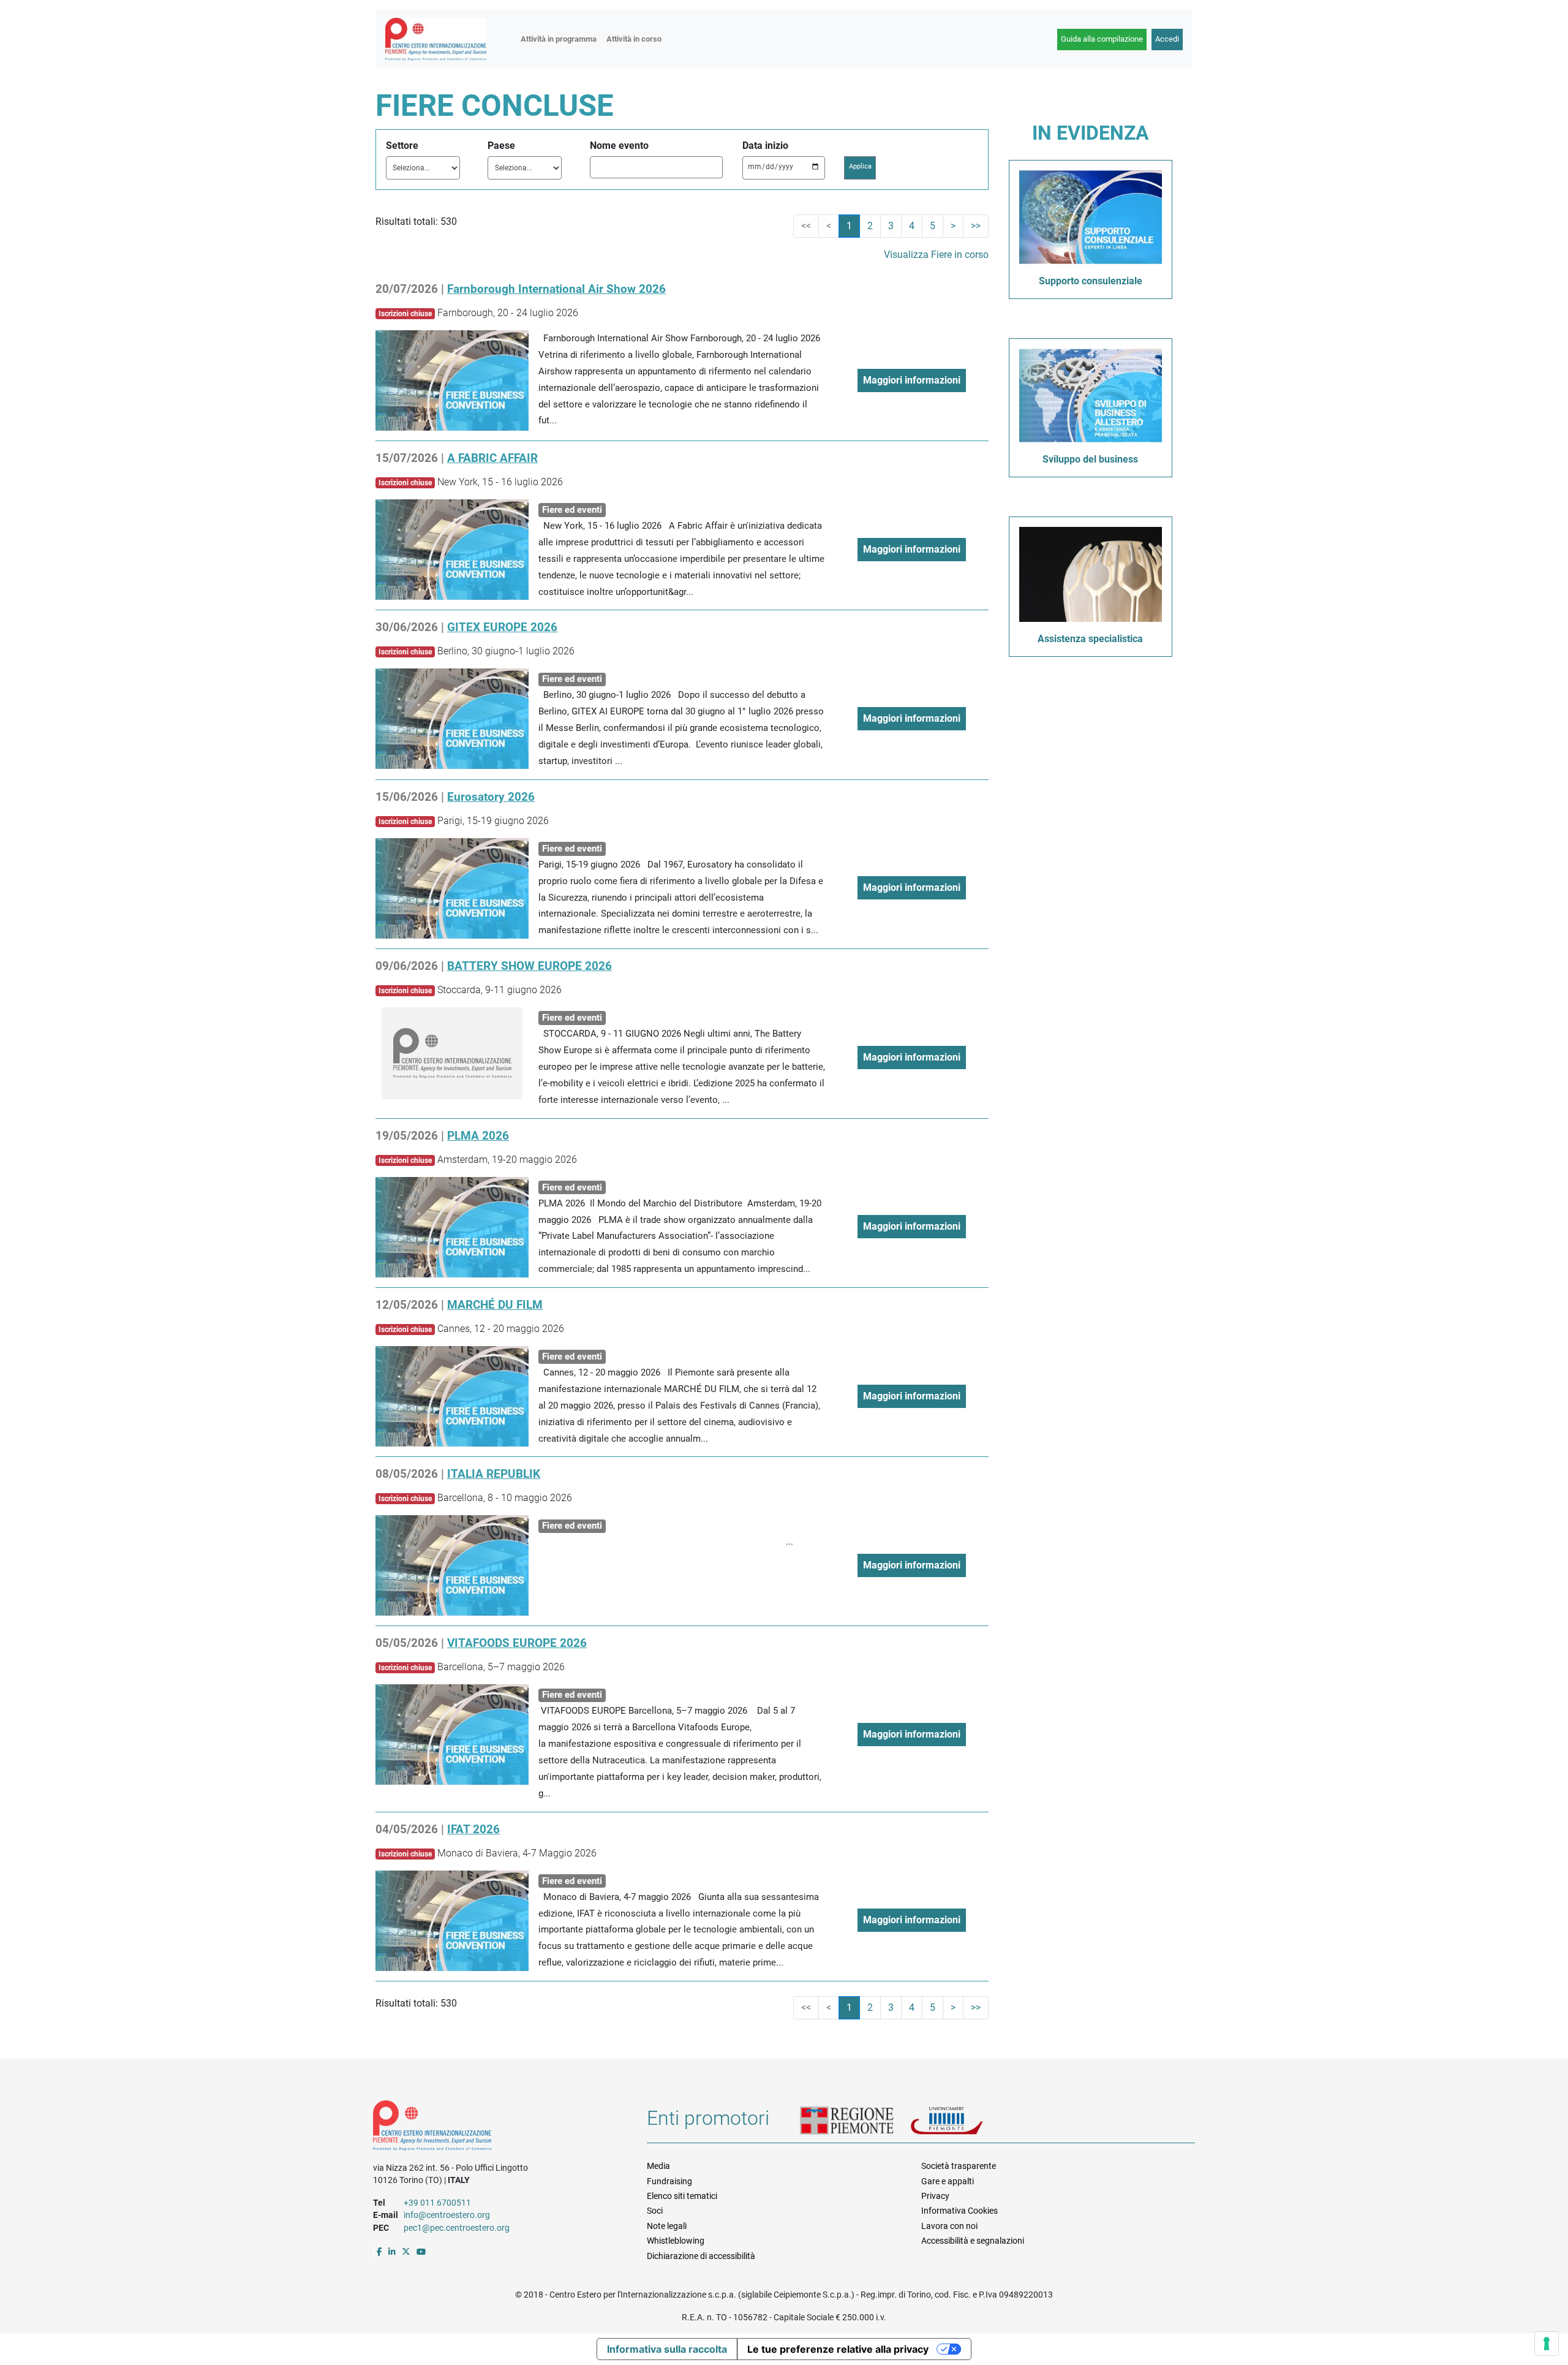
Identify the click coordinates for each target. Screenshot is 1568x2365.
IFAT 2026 (473, 1829)
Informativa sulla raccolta (667, 2349)
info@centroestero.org (447, 2215)
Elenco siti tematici (682, 2196)
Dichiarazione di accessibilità (701, 2256)
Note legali (667, 2226)
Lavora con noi (949, 2226)
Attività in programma (559, 39)
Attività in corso (634, 39)
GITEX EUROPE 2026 (502, 627)
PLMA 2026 (478, 1136)
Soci (655, 2211)
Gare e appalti (948, 2181)
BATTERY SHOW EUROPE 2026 (530, 966)
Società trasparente (959, 2166)
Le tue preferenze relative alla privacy (838, 2349)
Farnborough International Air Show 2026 (556, 289)
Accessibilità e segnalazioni (973, 2241)
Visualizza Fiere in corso (936, 255)
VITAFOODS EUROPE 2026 (517, 1643)
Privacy (935, 2196)
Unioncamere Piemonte (962, 2122)
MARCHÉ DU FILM (495, 1305)
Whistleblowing (676, 2241)
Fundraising (669, 2181)
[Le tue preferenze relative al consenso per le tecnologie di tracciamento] (1547, 2344)
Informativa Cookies (959, 2211)
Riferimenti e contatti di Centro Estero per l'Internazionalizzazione (496, 2128)
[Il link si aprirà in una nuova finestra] (379, 2252)
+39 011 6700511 (437, 2203)
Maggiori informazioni (912, 380)
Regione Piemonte (855, 2122)
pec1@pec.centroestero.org (457, 2228)
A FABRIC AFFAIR (492, 458)
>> (976, 226)
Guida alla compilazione (1102, 39)
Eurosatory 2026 (491, 797)
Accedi (1167, 39)
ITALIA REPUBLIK (494, 1474)
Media (658, 2166)
